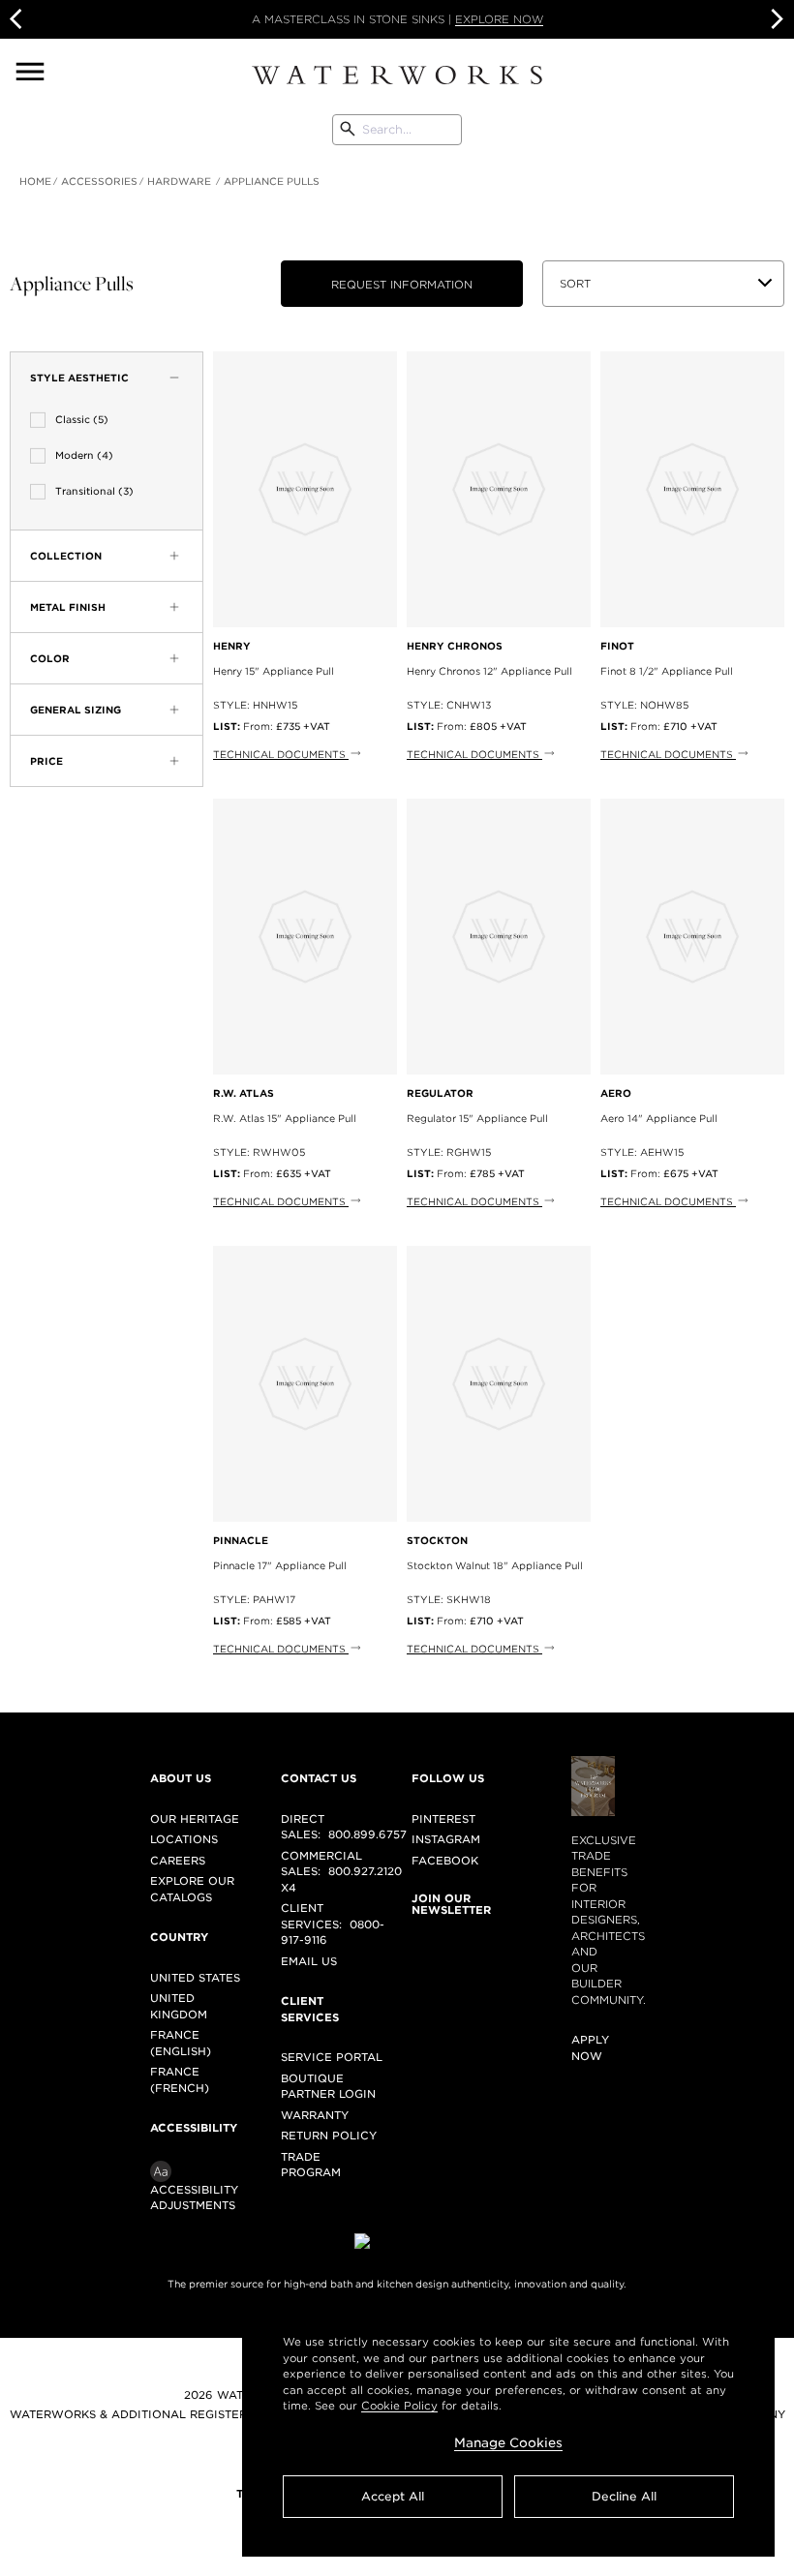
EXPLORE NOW (499, 19)
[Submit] (348, 130)
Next (775, 19)
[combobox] (397, 130)
